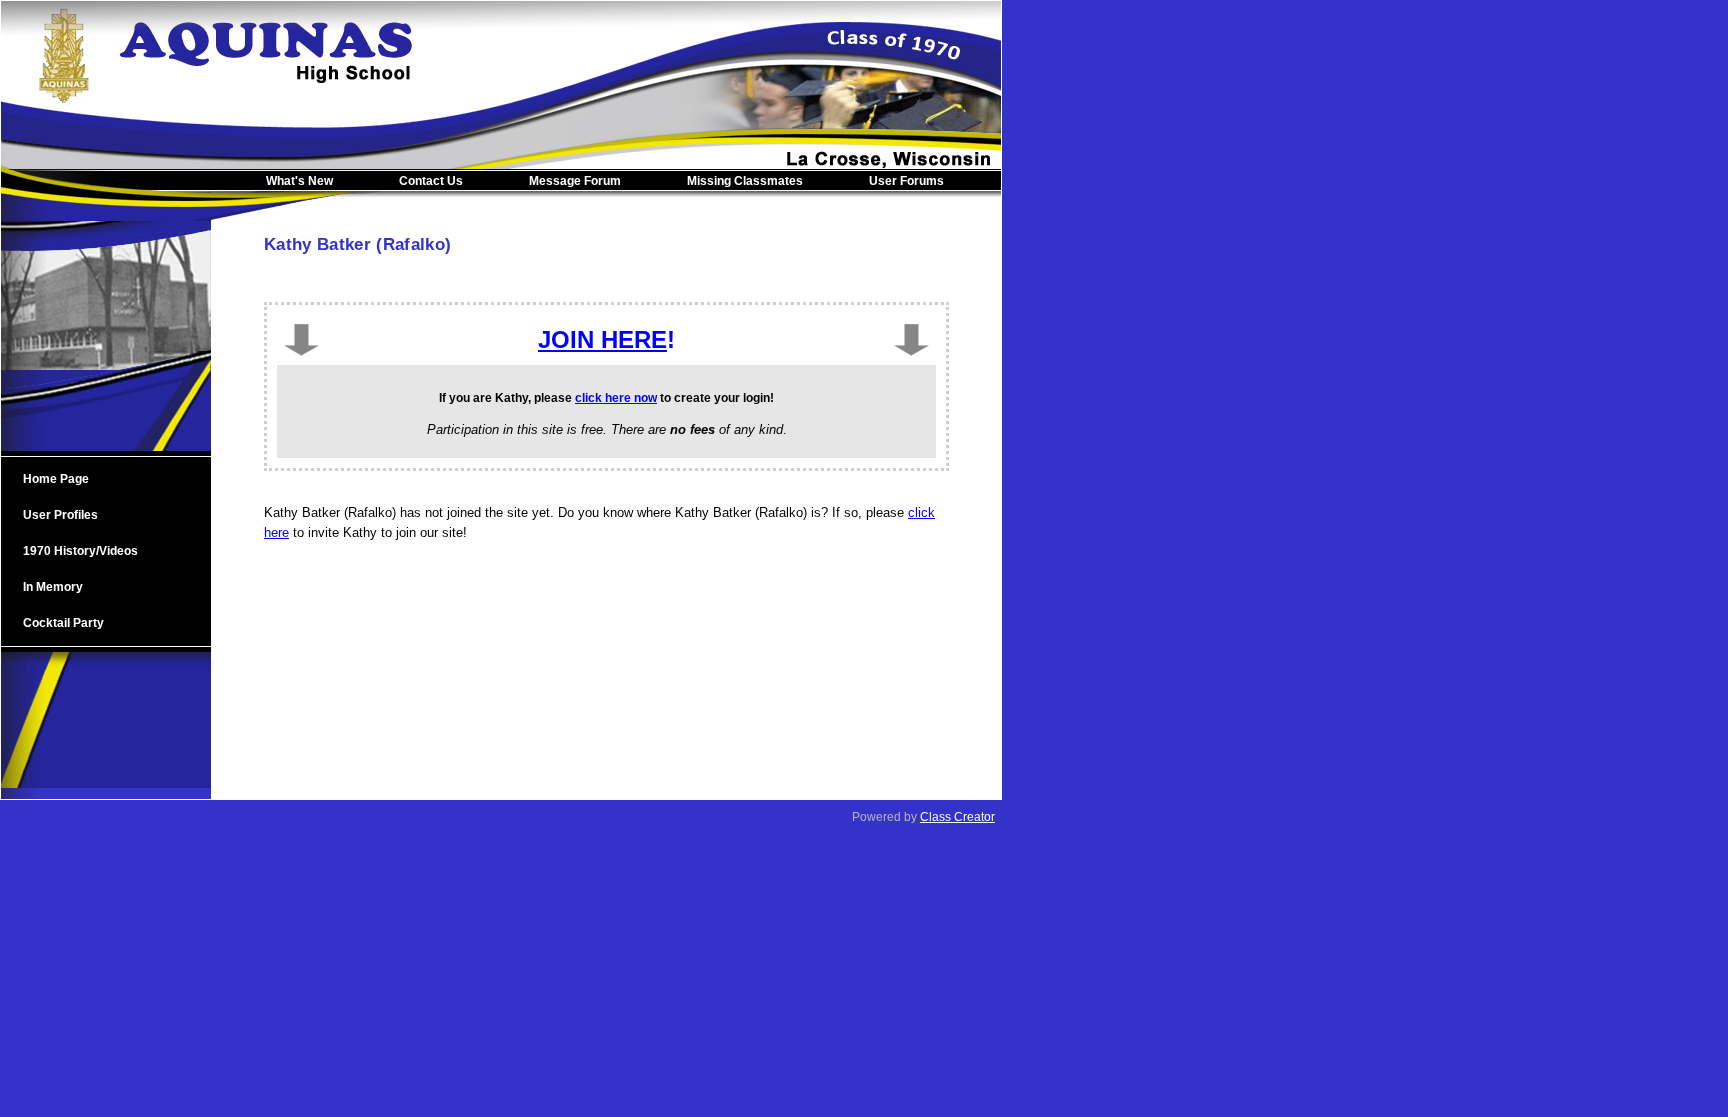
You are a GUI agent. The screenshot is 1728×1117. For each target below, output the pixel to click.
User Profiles (60, 515)
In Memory (53, 587)
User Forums (906, 181)
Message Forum (575, 181)
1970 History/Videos (80, 551)
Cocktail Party (63, 623)
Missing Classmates (745, 181)
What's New (299, 181)
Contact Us (431, 181)
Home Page (56, 479)
